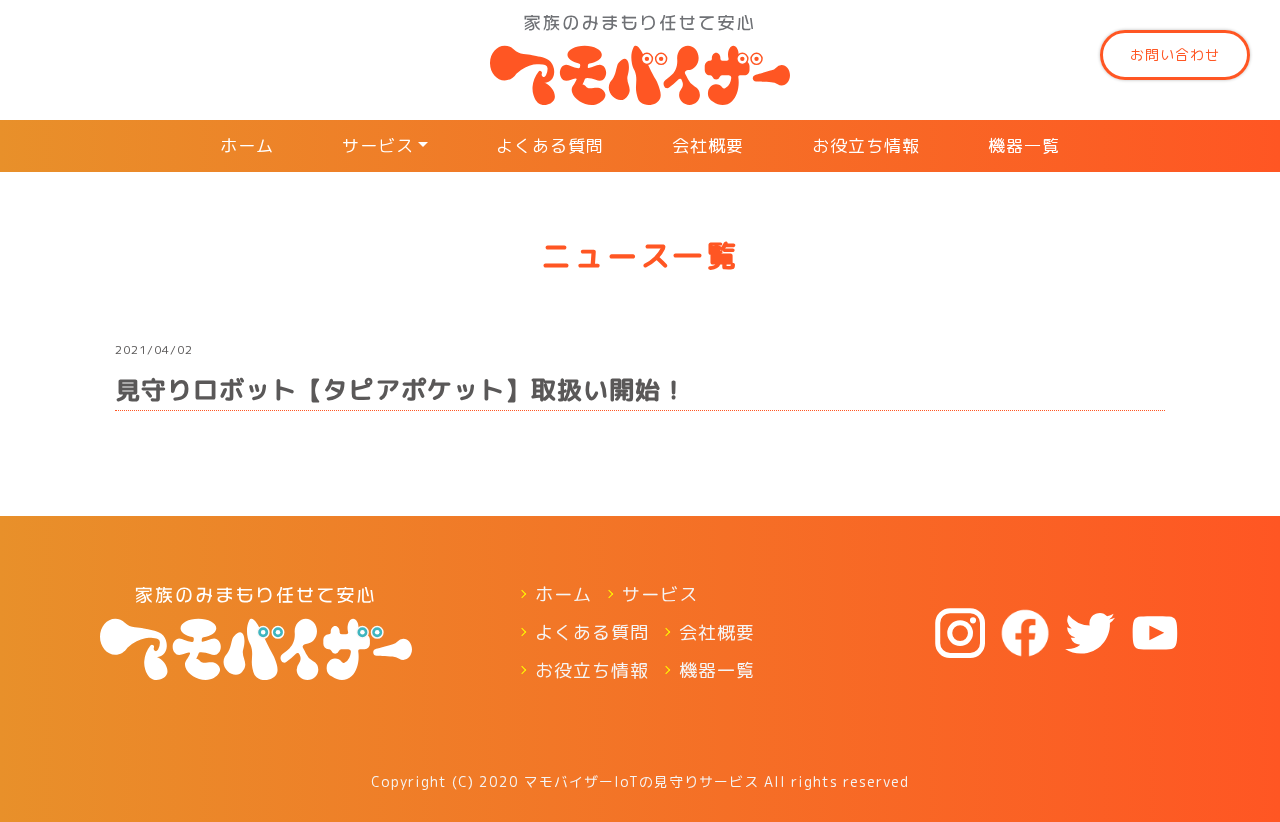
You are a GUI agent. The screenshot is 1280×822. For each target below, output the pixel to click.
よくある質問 (550, 145)
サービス (378, 145)
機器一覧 (1024, 145)
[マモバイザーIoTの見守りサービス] (640, 60)
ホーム (247, 145)
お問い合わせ (1175, 54)
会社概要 (708, 145)
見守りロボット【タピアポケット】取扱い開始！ (401, 389)
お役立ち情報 (866, 145)
